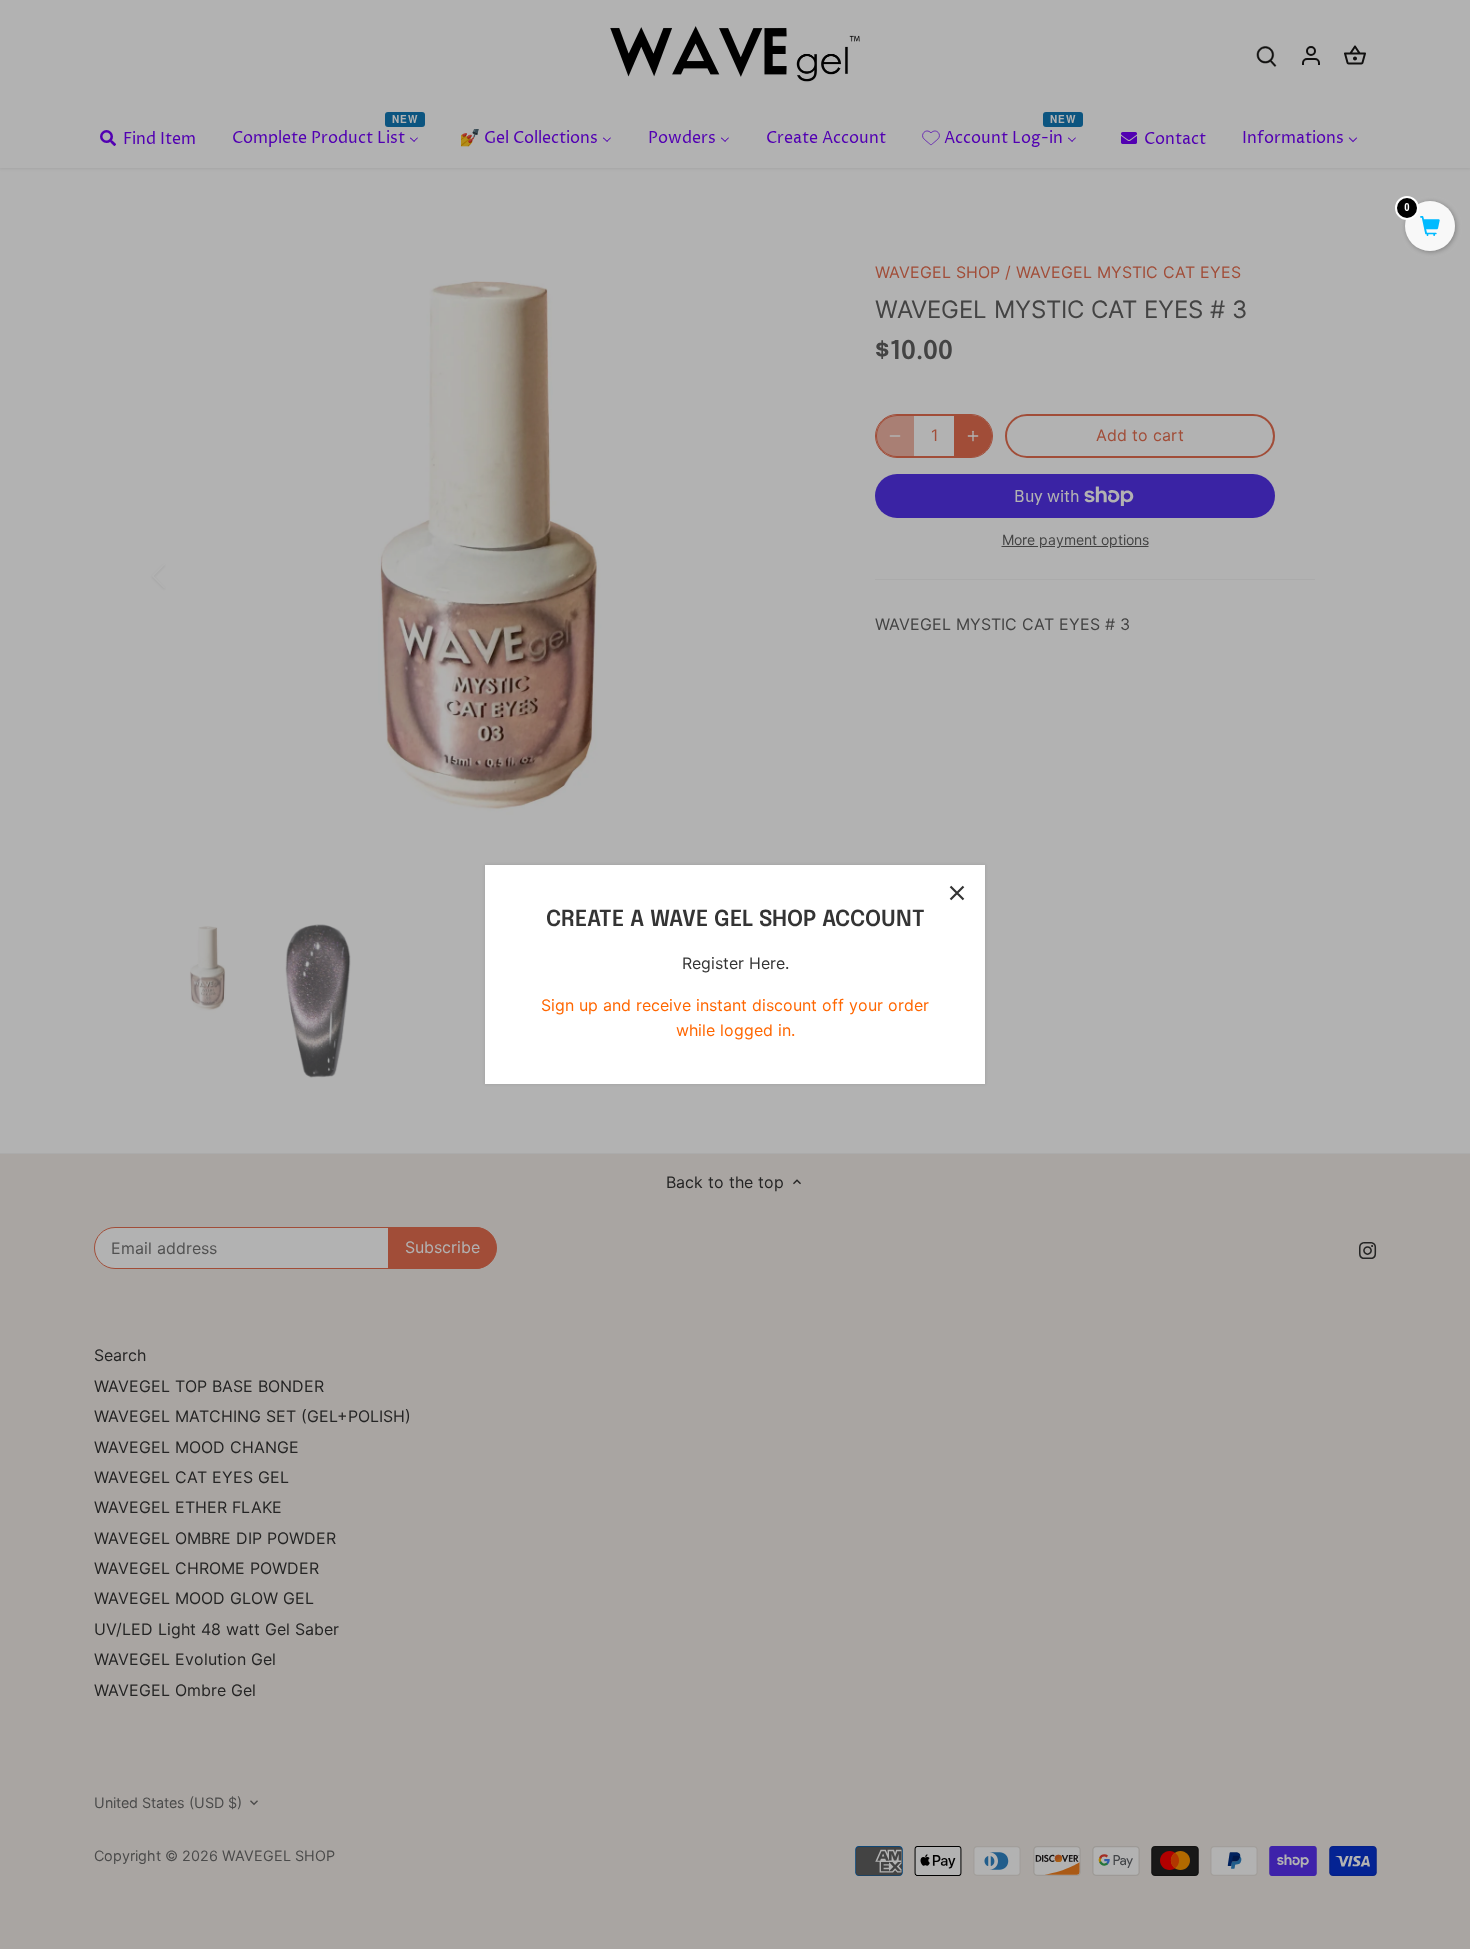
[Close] (957, 893)
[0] (1430, 228)
